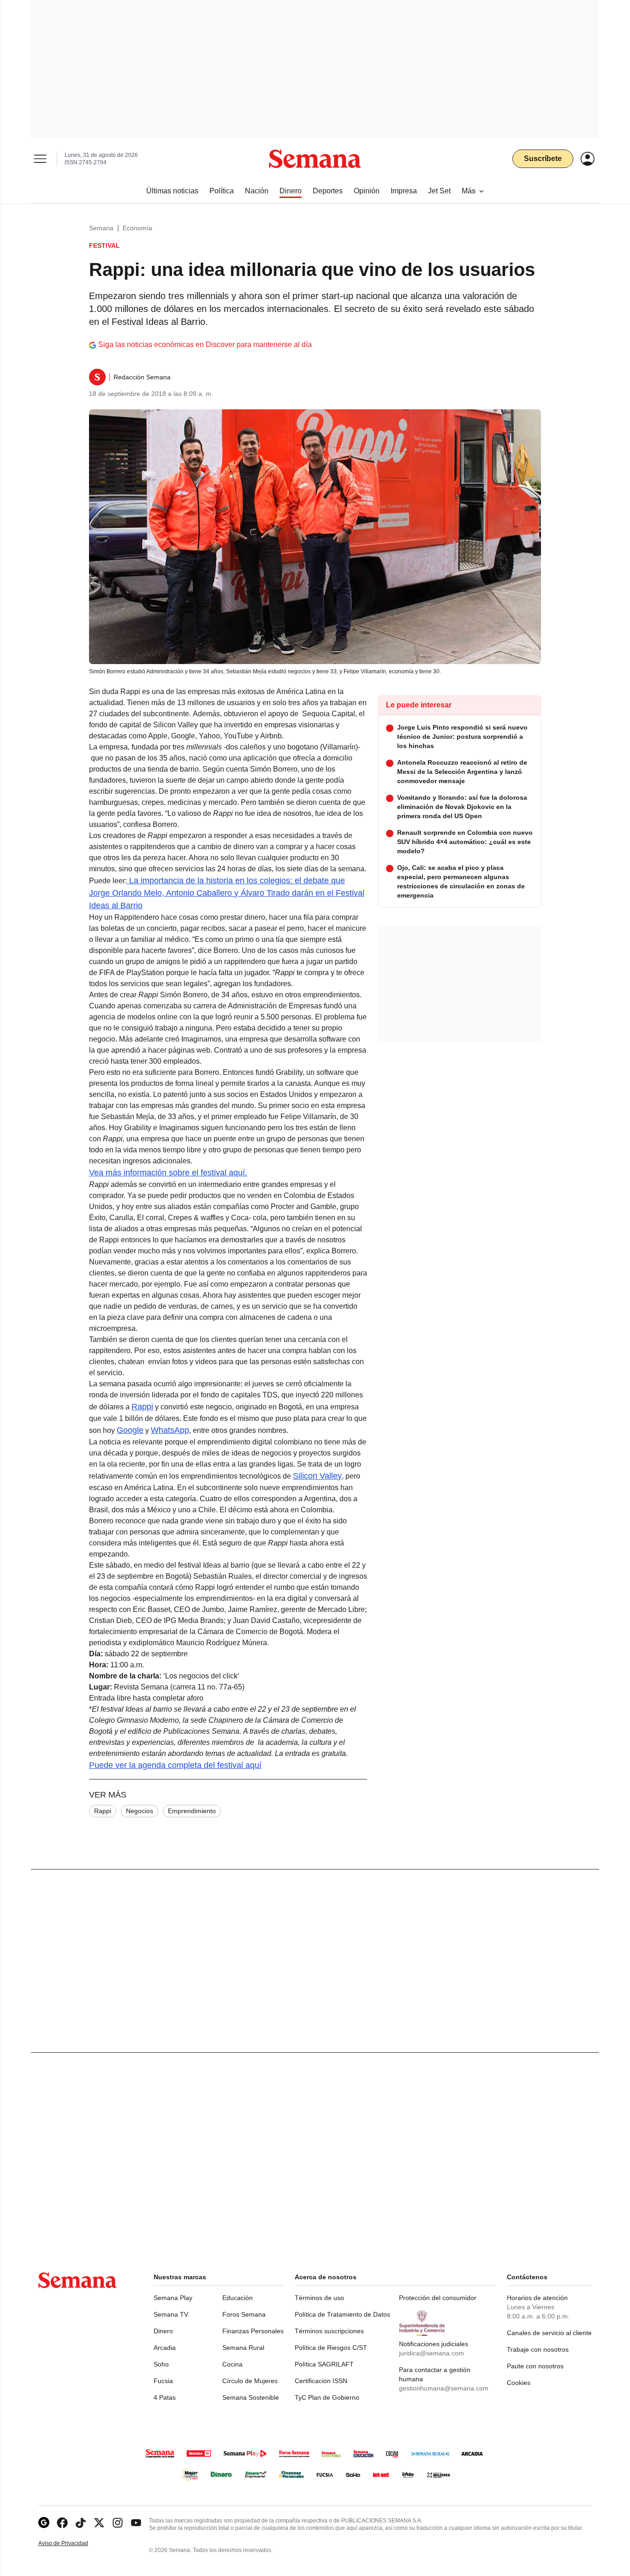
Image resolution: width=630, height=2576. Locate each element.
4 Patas (165, 2397)
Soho (161, 2364)
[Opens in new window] (62, 2523)
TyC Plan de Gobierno (327, 2397)
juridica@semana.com (431, 2353)
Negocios (140, 1811)
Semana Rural (243, 2348)
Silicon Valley (317, 1476)
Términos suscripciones (329, 2331)
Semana (101, 228)
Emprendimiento (192, 1811)
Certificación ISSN (321, 2381)
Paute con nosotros (535, 2366)
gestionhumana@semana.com (444, 2388)
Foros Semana (244, 2314)
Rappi (142, 1407)
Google (130, 1430)
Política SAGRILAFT (324, 2364)
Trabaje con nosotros (538, 2349)
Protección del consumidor (438, 2298)
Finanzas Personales (253, 2331)
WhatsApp (170, 1430)
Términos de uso (319, 2298)
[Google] (44, 2523)
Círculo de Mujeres (250, 2381)
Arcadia (165, 2348)
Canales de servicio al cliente (549, 2333)
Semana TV (171, 2314)
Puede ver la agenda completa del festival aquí (175, 1765)
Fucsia (163, 2381)
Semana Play (173, 2298)
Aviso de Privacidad (73, 2543)
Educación (238, 2298)
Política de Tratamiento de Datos (342, 2314)
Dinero (163, 2331)
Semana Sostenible (251, 2397)
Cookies (519, 2383)
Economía (137, 228)
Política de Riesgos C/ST (331, 2348)
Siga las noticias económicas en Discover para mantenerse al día (205, 344)
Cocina (232, 2364)
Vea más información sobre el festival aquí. (168, 1173)
